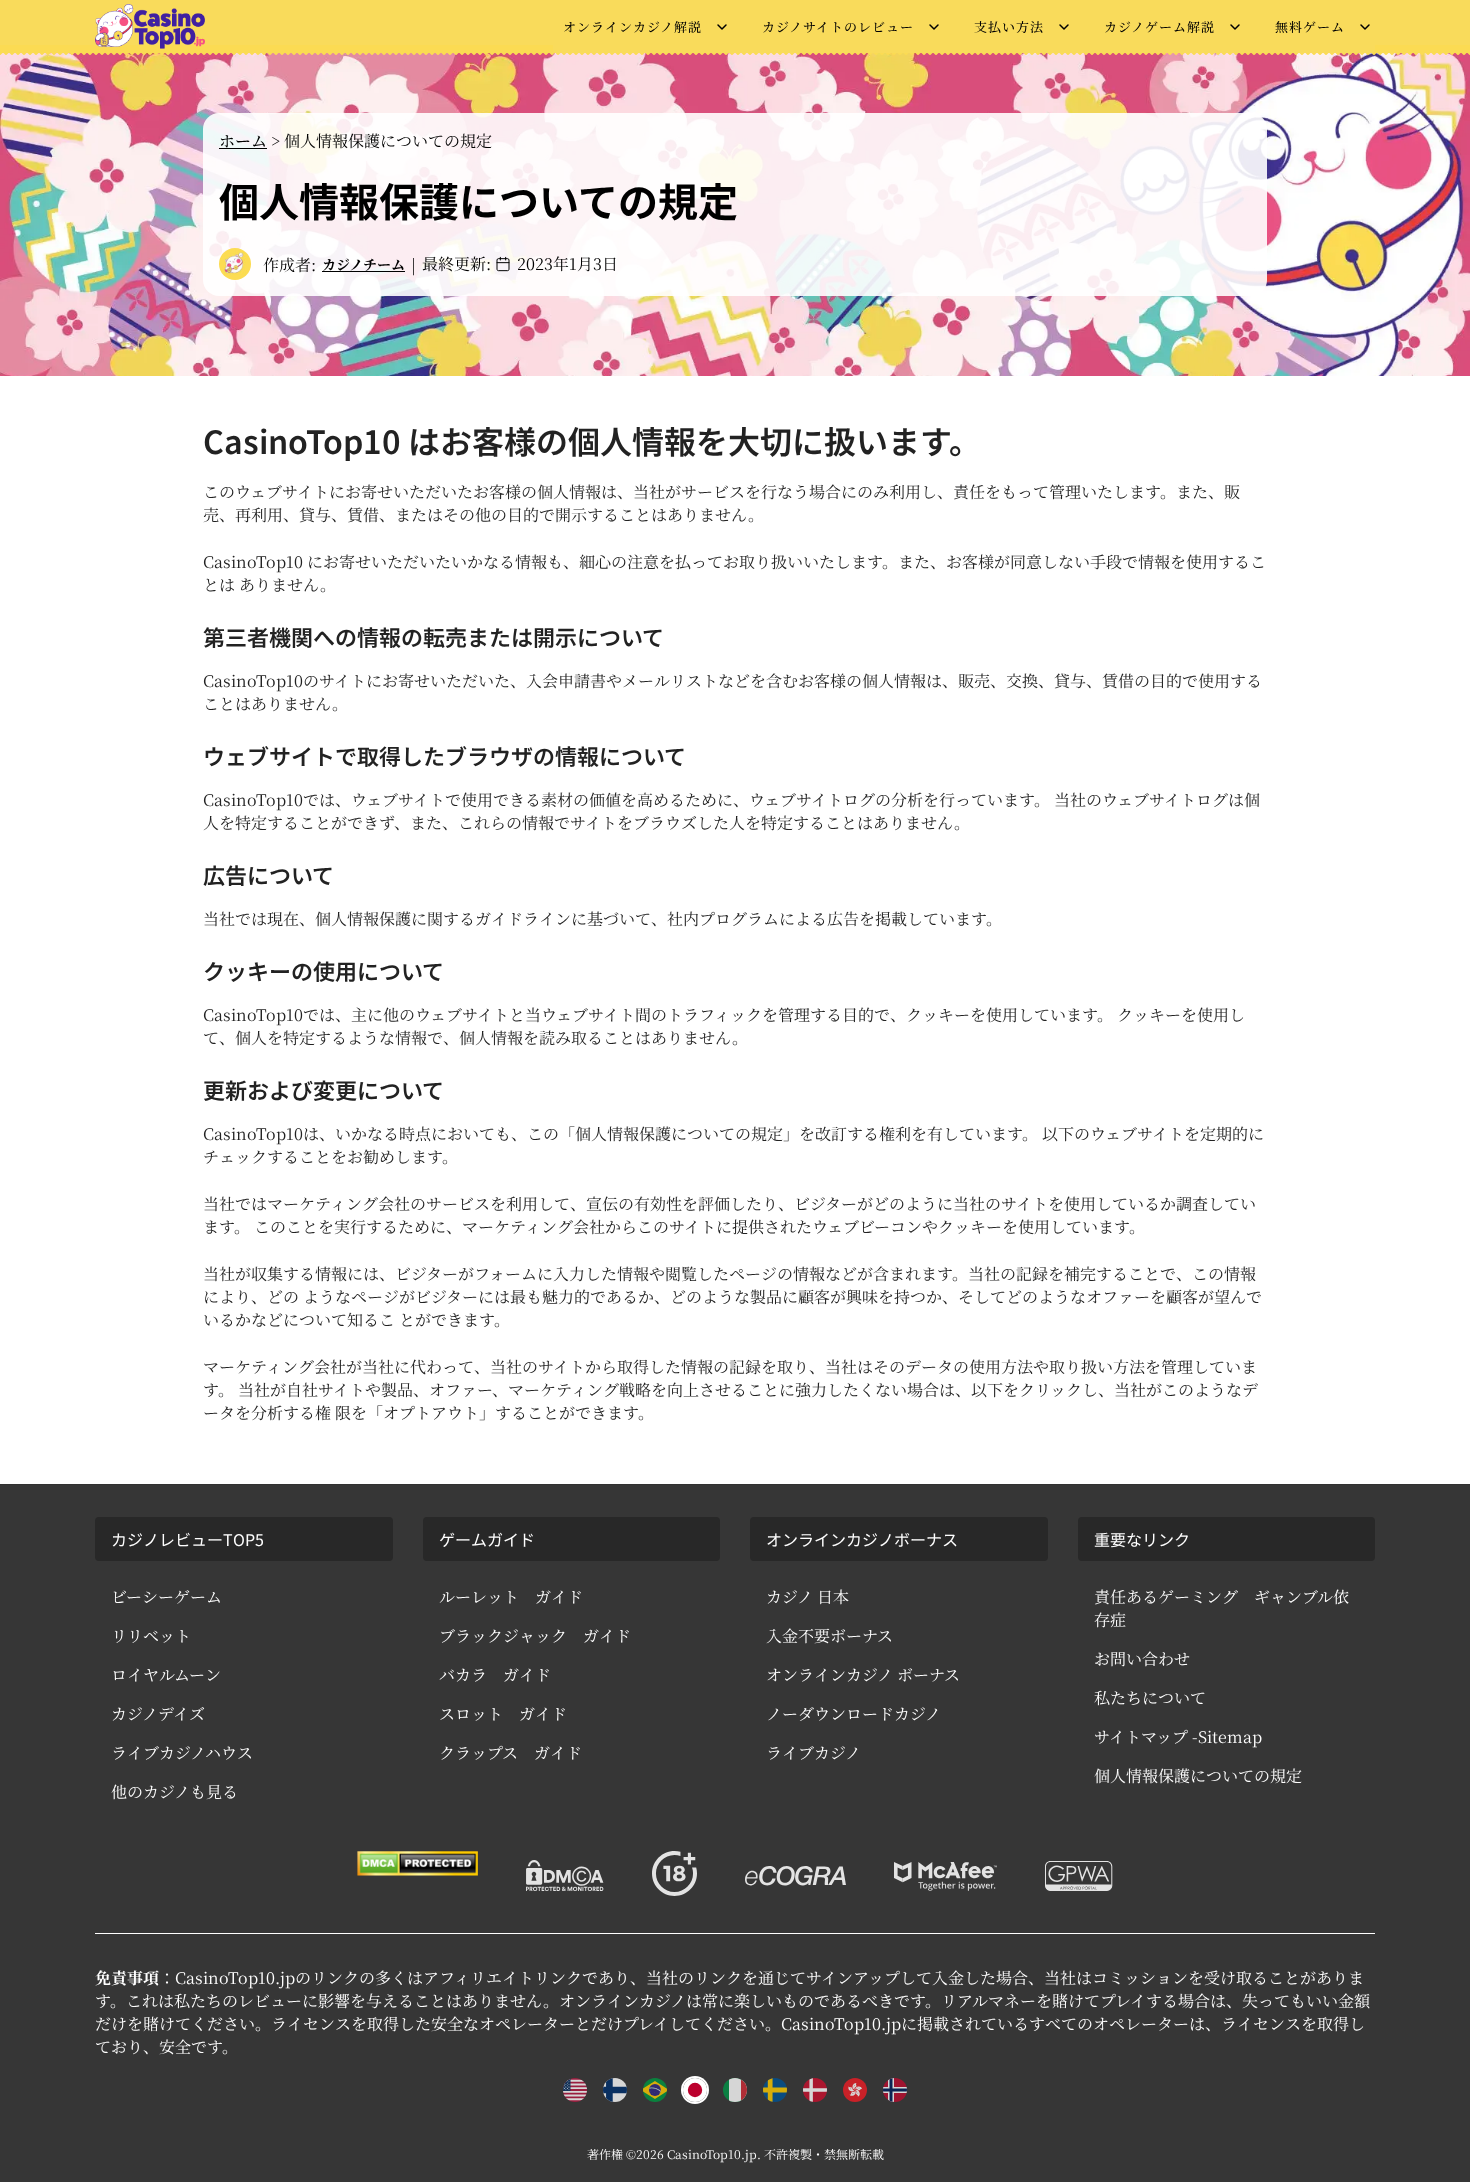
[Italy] (735, 2090)
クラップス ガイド (510, 1752)
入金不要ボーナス (829, 1635)
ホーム (243, 140)
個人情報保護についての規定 (1198, 1775)
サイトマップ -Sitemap (1178, 1736)
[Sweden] (775, 2090)
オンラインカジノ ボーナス (863, 1674)
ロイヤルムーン (166, 1674)
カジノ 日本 (807, 1596)
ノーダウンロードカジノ (853, 1713)
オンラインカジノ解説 (632, 26)
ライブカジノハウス (182, 1752)
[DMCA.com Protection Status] (417, 1863)
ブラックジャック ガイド (535, 1635)
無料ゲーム (1310, 26)
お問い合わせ (1142, 1658)
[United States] (575, 2090)
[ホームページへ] (150, 26)
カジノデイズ (158, 1713)
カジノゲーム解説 (1159, 26)
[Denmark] (815, 2090)
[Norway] (895, 2090)
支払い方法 (1009, 26)
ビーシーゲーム (166, 1596)
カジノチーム (363, 264)
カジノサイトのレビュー (838, 26)
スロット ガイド (503, 1713)
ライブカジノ (813, 1752)
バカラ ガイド (495, 1674)
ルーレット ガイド (511, 1596)
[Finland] (615, 2090)
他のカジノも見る (174, 1791)
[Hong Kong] (855, 2090)
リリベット (151, 1635)
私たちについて (1150, 1697)
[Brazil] (655, 2090)
